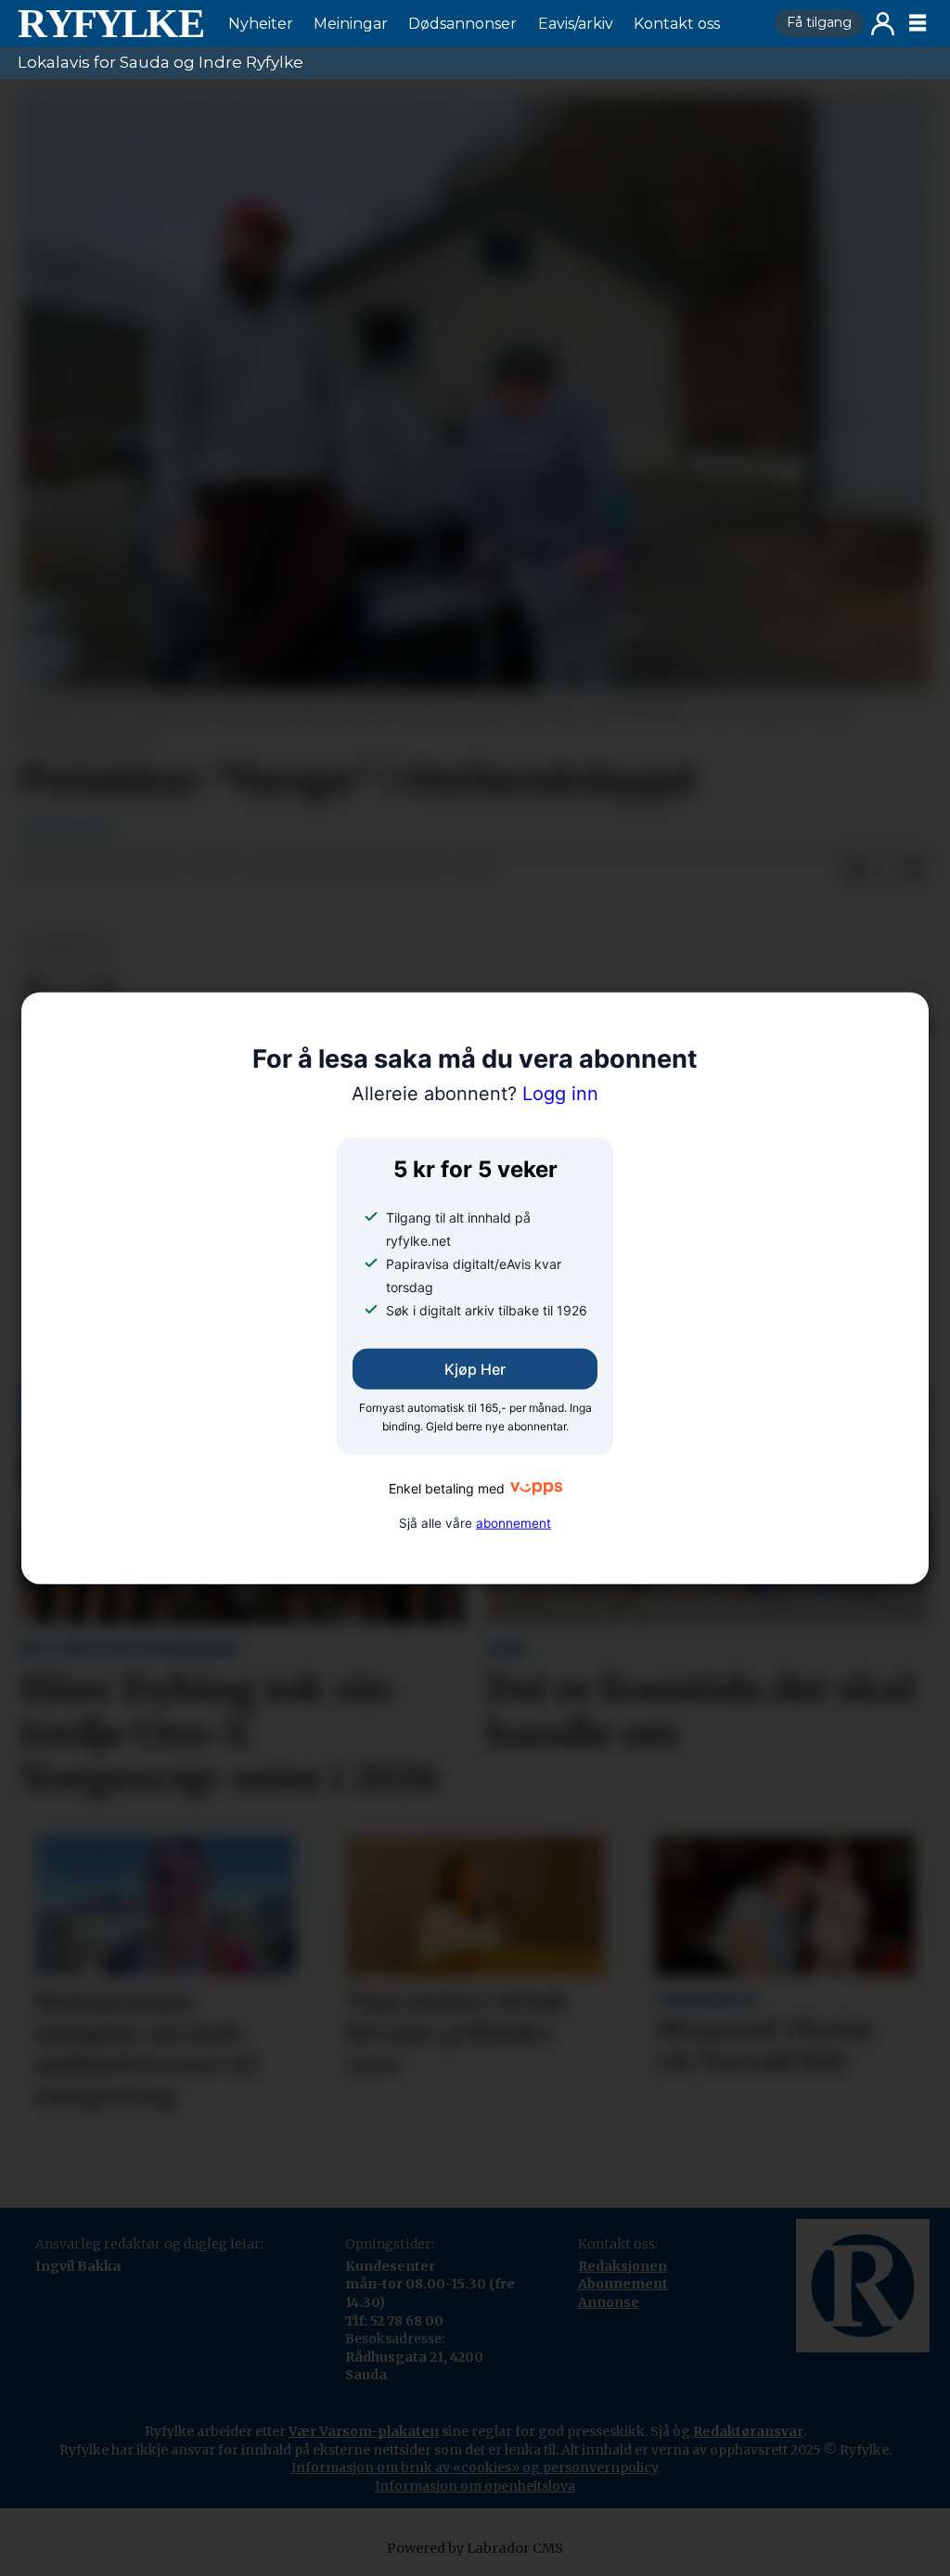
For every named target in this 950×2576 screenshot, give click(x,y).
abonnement (514, 1523)
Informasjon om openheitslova (475, 2486)
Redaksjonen (623, 2266)
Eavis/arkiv (576, 24)
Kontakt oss (677, 24)
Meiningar (351, 24)
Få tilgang (819, 22)
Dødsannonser (462, 24)
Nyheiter (261, 24)
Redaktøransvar (748, 2431)
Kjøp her (475, 1369)
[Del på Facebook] (854, 870)
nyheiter (66, 948)
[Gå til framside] (110, 23)
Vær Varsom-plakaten (364, 2431)
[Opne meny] (918, 23)
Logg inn (883, 24)
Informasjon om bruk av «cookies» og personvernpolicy (475, 2467)
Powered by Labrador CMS (475, 2548)
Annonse (609, 2302)
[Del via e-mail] (914, 870)
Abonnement (623, 2284)
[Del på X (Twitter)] (884, 870)
